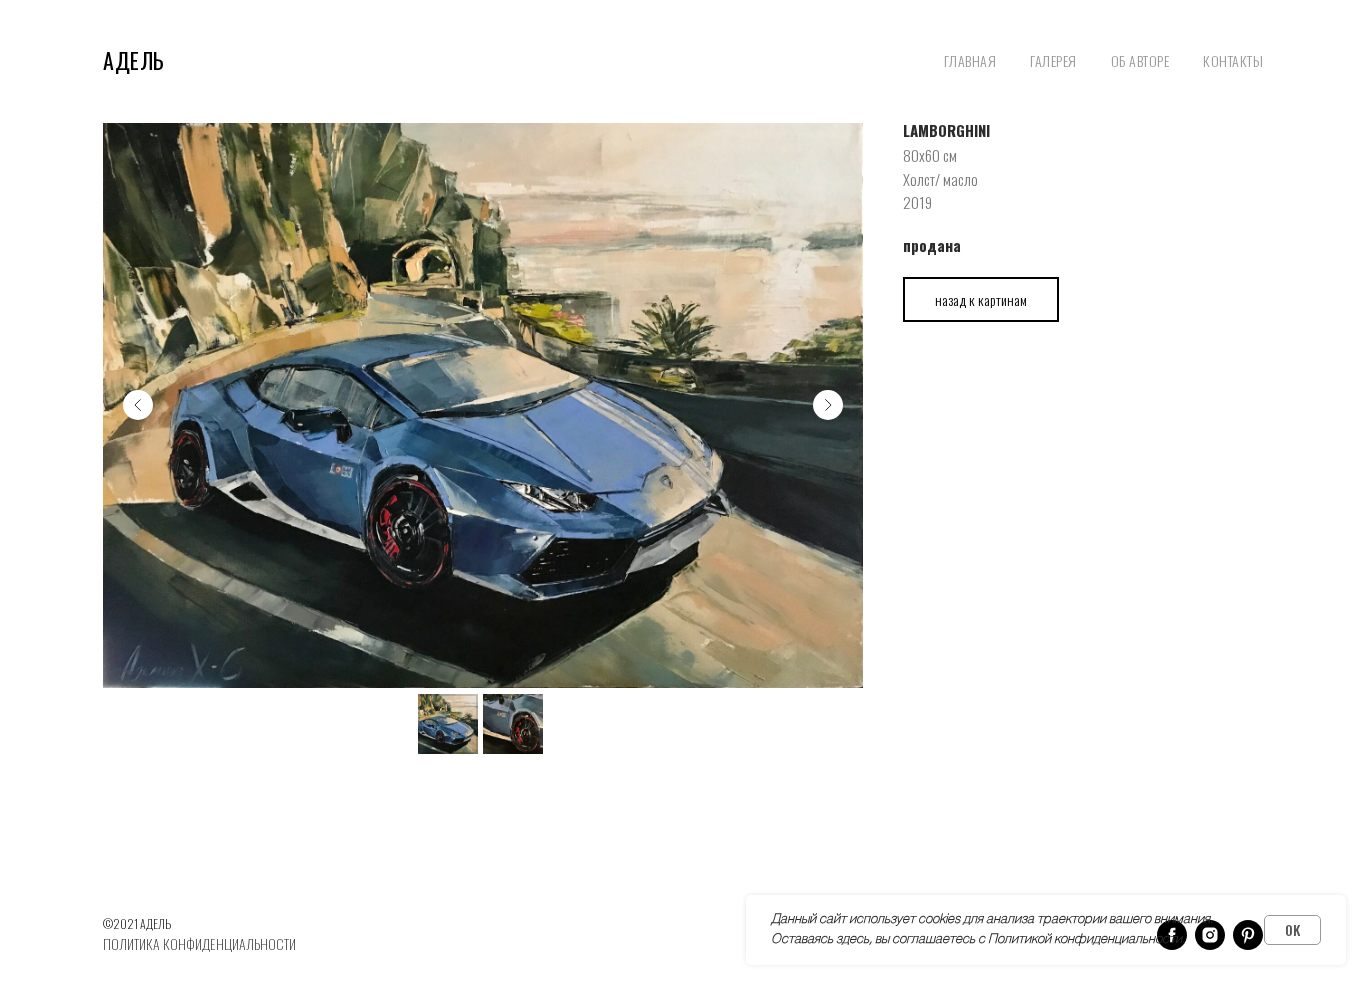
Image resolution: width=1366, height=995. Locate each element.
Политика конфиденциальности (199, 943)
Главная (970, 60)
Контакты (1233, 60)
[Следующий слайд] (828, 405)
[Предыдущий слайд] (138, 405)
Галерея (1053, 60)
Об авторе (1140, 60)
